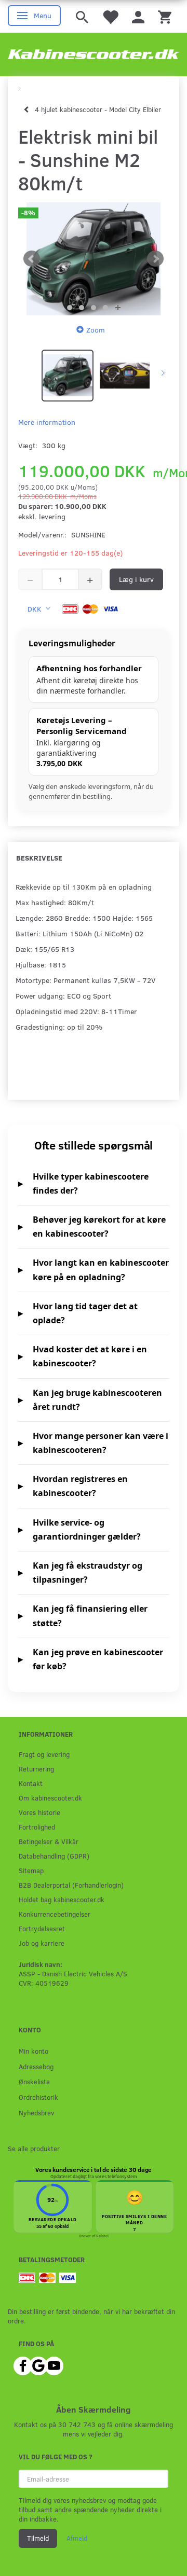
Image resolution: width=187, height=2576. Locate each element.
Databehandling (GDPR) (54, 1856)
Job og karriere (42, 1943)
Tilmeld (38, 2538)
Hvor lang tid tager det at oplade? (85, 1313)
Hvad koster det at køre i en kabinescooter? (90, 1356)
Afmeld (77, 2538)
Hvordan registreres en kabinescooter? (80, 1486)
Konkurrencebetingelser (55, 1914)
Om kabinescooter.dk (50, 1798)
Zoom (96, 330)
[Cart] (165, 16)
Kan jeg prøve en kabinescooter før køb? (98, 1659)
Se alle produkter (34, 2148)
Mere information (47, 422)
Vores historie (39, 1812)
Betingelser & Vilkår (49, 1841)
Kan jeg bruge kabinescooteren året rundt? (97, 1400)
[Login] (138, 16)
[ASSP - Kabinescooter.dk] (94, 54)
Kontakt (31, 1783)
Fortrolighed (37, 1827)
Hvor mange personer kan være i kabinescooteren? (101, 1443)
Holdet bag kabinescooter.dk (62, 1899)
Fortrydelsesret (42, 1928)
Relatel (102, 2236)
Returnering (36, 1769)
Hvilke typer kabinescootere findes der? (91, 1183)
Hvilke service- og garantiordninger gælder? (87, 1529)
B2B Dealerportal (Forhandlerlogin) (71, 1885)
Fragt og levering (44, 1754)
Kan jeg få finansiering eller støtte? (90, 1616)
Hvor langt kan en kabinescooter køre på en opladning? (101, 1270)
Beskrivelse (39, 858)
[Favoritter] (110, 16)
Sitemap (31, 1870)
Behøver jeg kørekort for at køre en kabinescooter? (99, 1227)
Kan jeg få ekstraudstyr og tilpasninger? (88, 1573)
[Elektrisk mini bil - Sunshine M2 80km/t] (94, 259)
